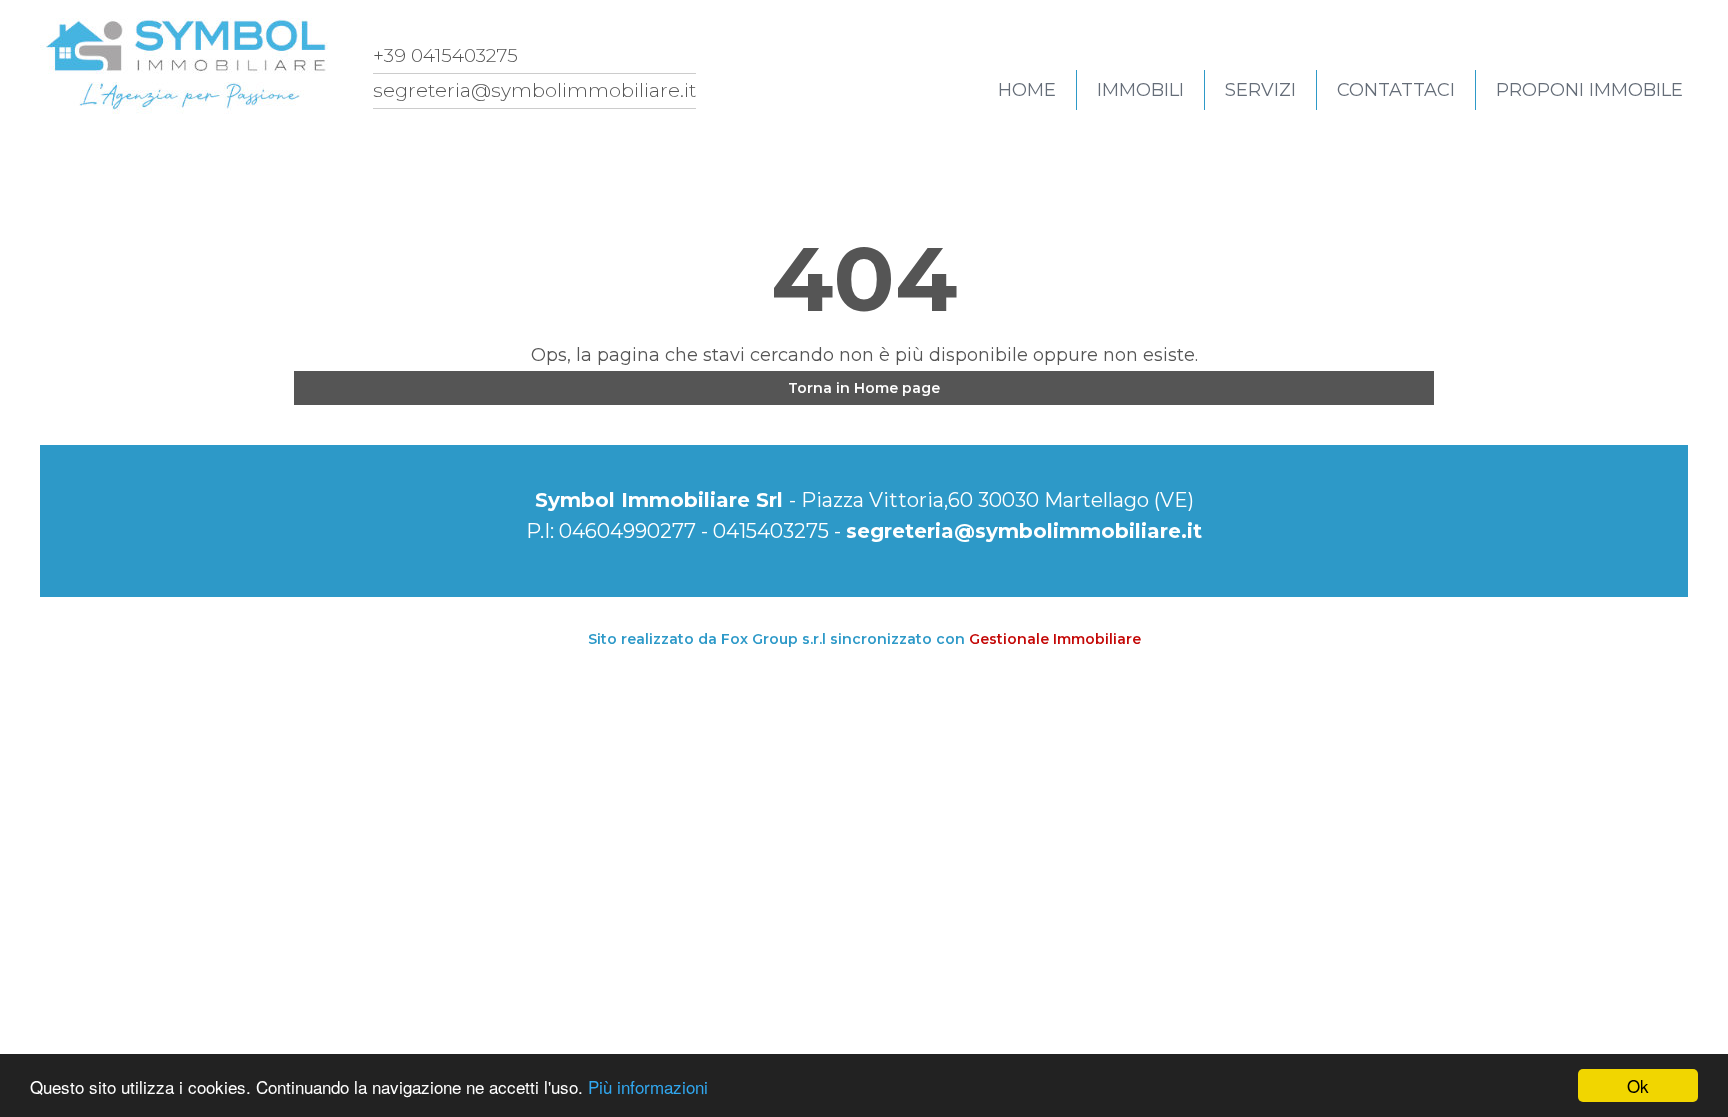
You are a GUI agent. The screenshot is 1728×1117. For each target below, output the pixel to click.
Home (1027, 90)
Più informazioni (648, 1086)
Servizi (1260, 90)
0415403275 (771, 531)
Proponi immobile (1589, 90)
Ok (1638, 1085)
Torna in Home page (864, 388)
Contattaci (1396, 90)
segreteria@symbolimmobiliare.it (1024, 531)
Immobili (1140, 90)
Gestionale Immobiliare (1055, 639)
